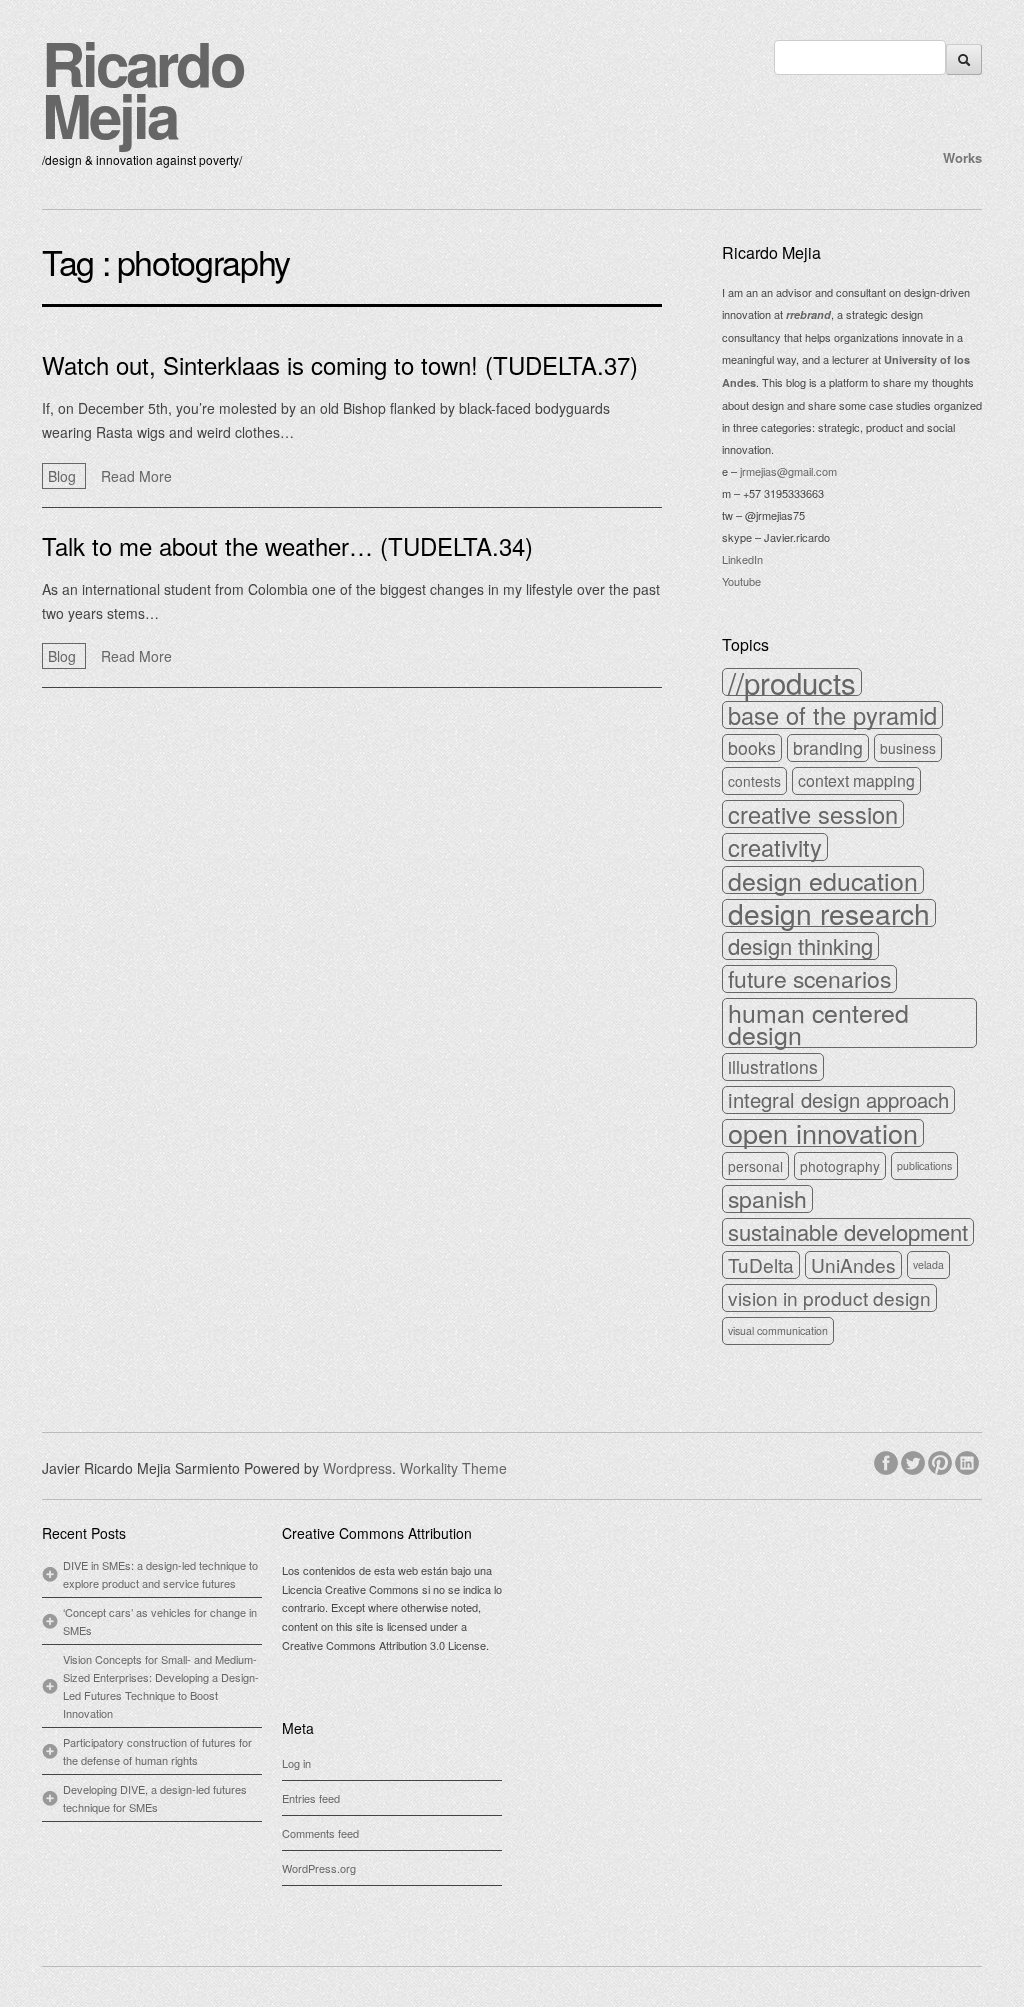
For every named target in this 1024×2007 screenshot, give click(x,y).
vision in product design (829, 1297)
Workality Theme (453, 1468)
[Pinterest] (941, 1460)
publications (924, 1165)
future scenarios (809, 979)
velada (928, 1264)
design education (823, 880)
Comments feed (320, 1833)
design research (829, 913)
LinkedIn (742, 559)
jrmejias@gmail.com (788, 471)
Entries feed (311, 1798)
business (908, 748)
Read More (136, 476)
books (752, 747)
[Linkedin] (968, 1460)
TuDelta (761, 1264)
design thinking (800, 946)
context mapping (856, 780)
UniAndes (853, 1264)
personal (755, 1166)
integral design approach (838, 1100)
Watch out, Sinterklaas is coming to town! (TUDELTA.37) (340, 364)
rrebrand (808, 314)
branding (828, 747)
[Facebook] (887, 1460)
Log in (296, 1763)
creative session (813, 814)
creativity (775, 847)
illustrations (773, 1066)
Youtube (741, 581)
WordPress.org (319, 1868)
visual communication (778, 1330)
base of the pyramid (832, 715)
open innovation (823, 1133)
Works (962, 157)
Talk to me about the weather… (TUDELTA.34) (287, 545)
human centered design (818, 1023)
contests (754, 781)
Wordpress (357, 1468)
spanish (767, 1199)
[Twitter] (914, 1460)
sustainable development (848, 1232)
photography (840, 1166)
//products (792, 682)
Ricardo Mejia (143, 88)
